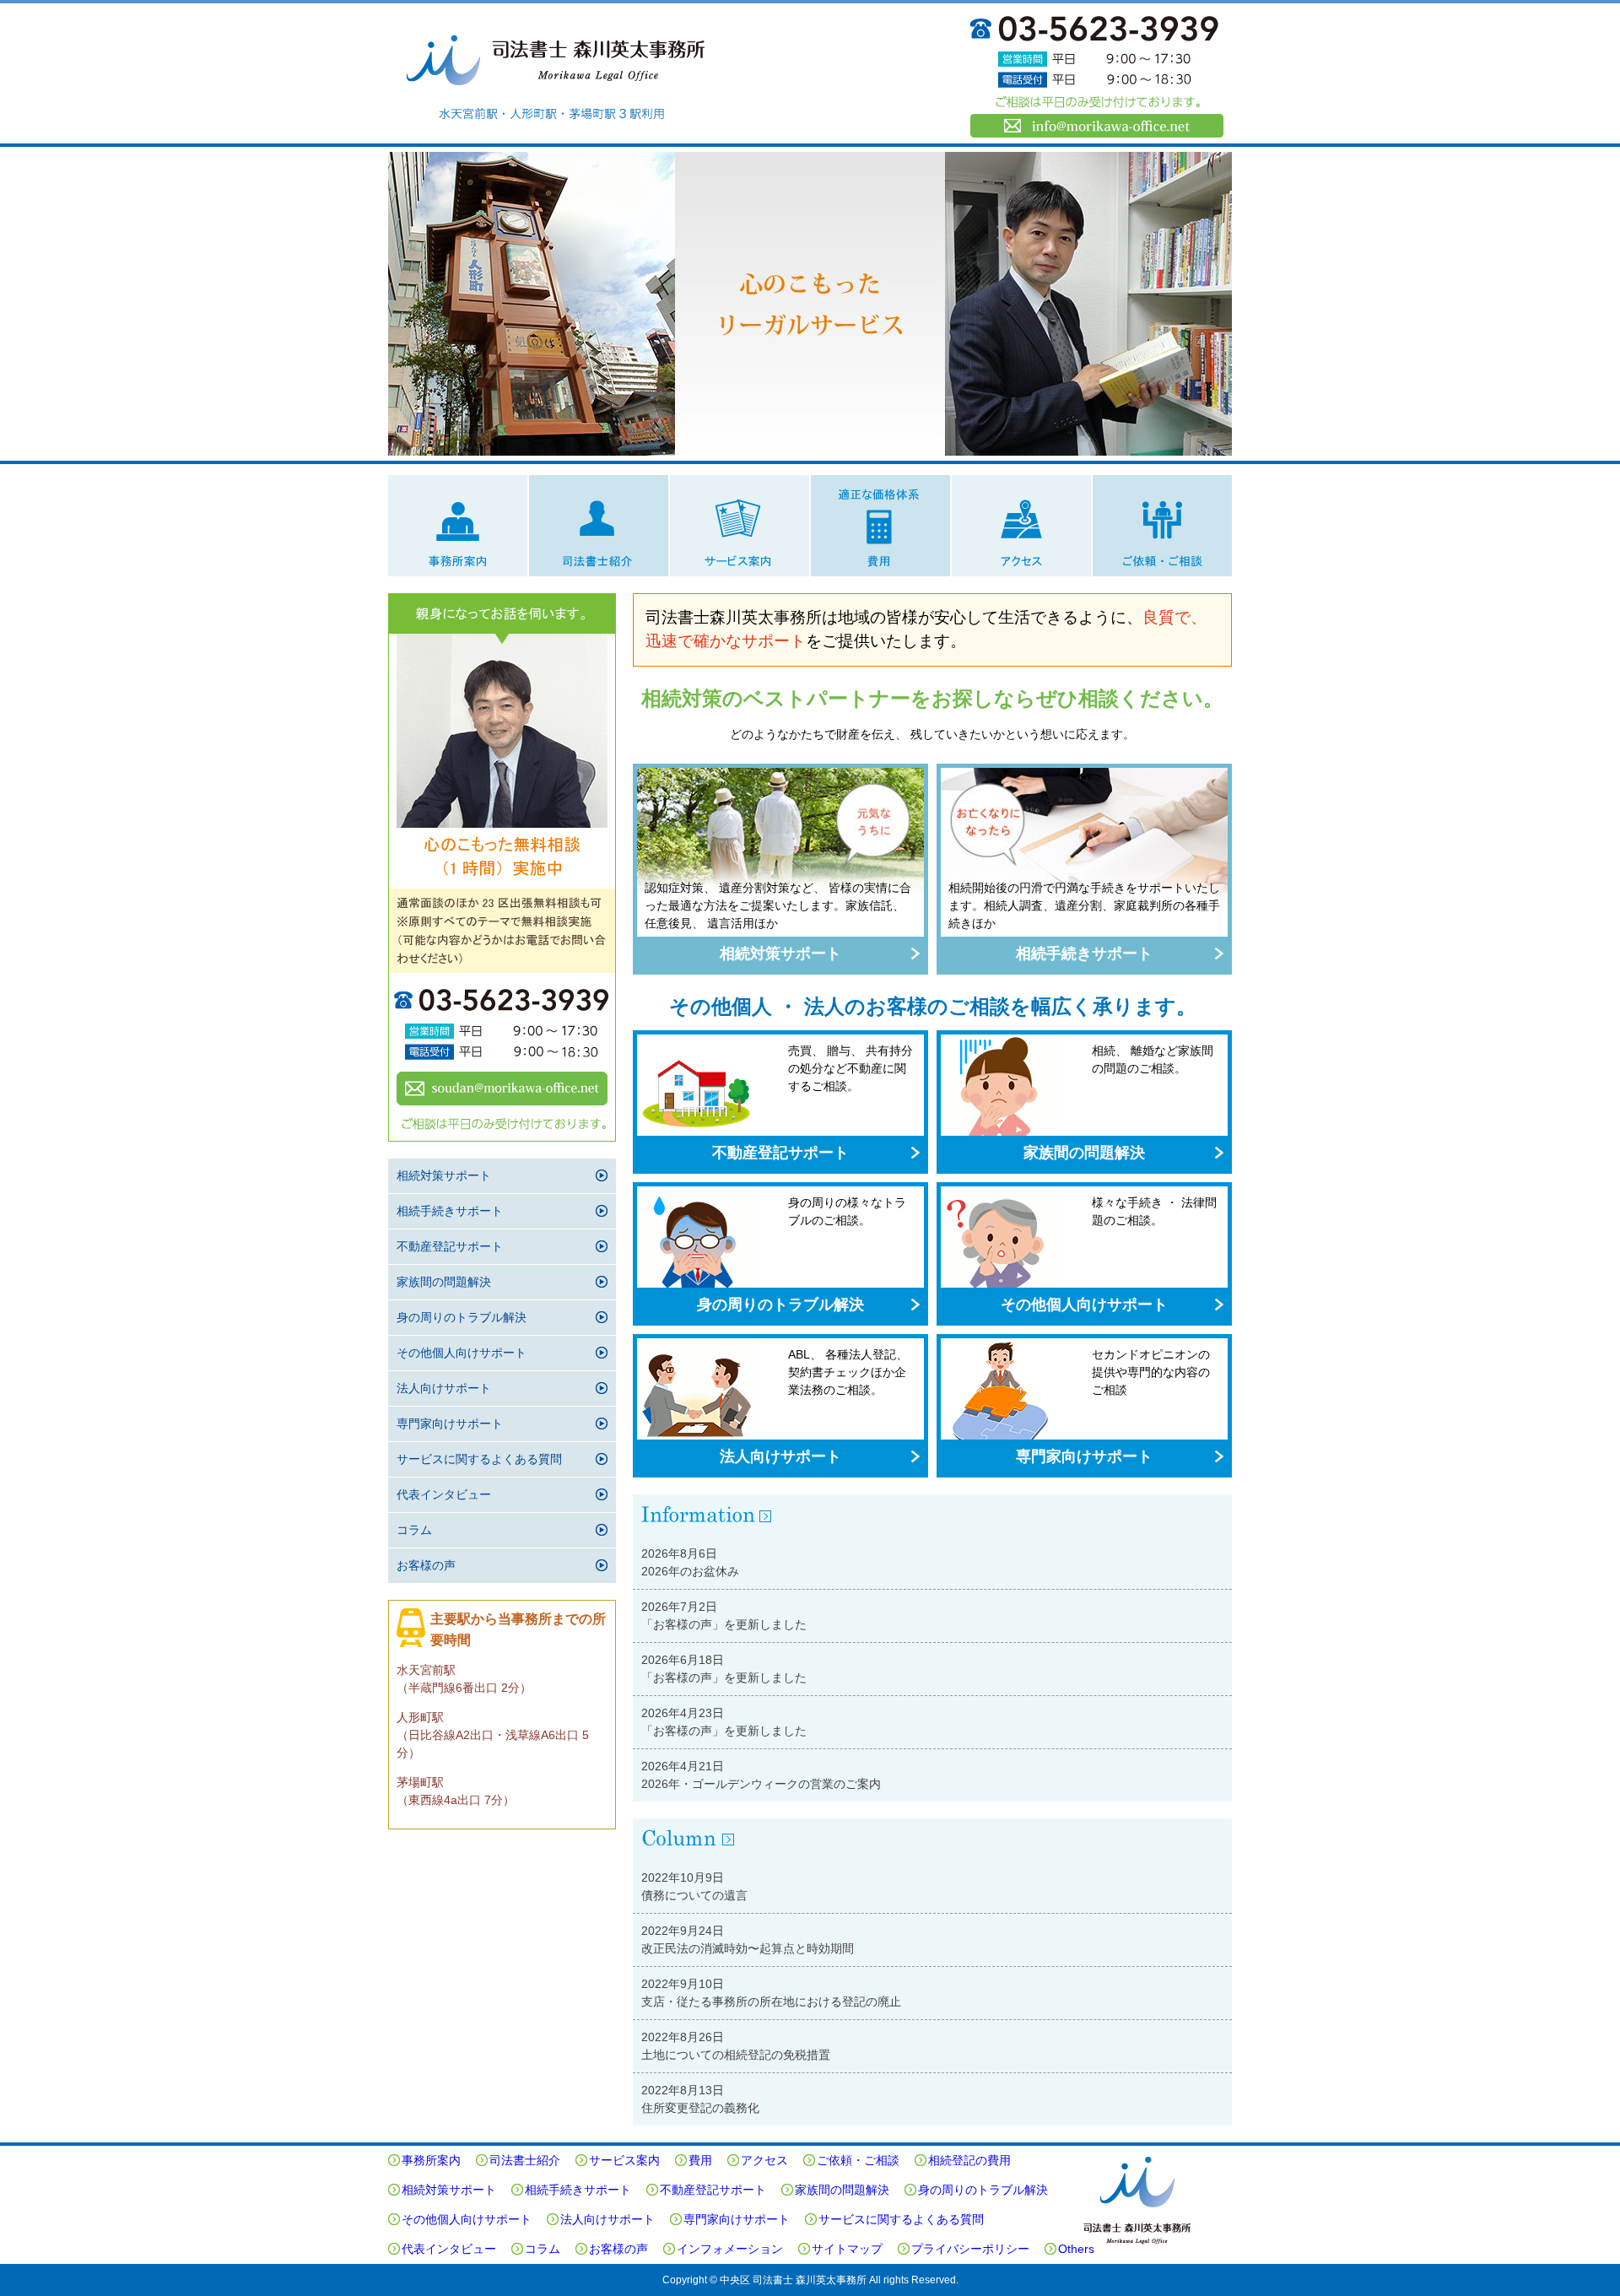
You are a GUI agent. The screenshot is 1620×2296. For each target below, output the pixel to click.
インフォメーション (730, 2249)
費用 (880, 526)
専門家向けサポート (1084, 1456)
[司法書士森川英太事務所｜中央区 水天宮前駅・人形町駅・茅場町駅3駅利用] (557, 73)
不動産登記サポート (780, 1153)
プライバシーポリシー (970, 2249)
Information (932, 1515)
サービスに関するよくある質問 (479, 1459)
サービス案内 (740, 526)
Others (1076, 2249)
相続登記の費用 (969, 2160)
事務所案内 (458, 526)
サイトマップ (847, 2249)
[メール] (1097, 126)
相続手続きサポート (1084, 954)
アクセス (1021, 526)
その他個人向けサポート (1084, 1305)
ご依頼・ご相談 (1162, 526)
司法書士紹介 (599, 526)
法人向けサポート (780, 1456)
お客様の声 (426, 1565)
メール (502, 1089)
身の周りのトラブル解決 (780, 1305)
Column (932, 1840)
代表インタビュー (444, 1494)
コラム (414, 1530)
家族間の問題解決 (1084, 1153)
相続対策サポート (780, 954)
